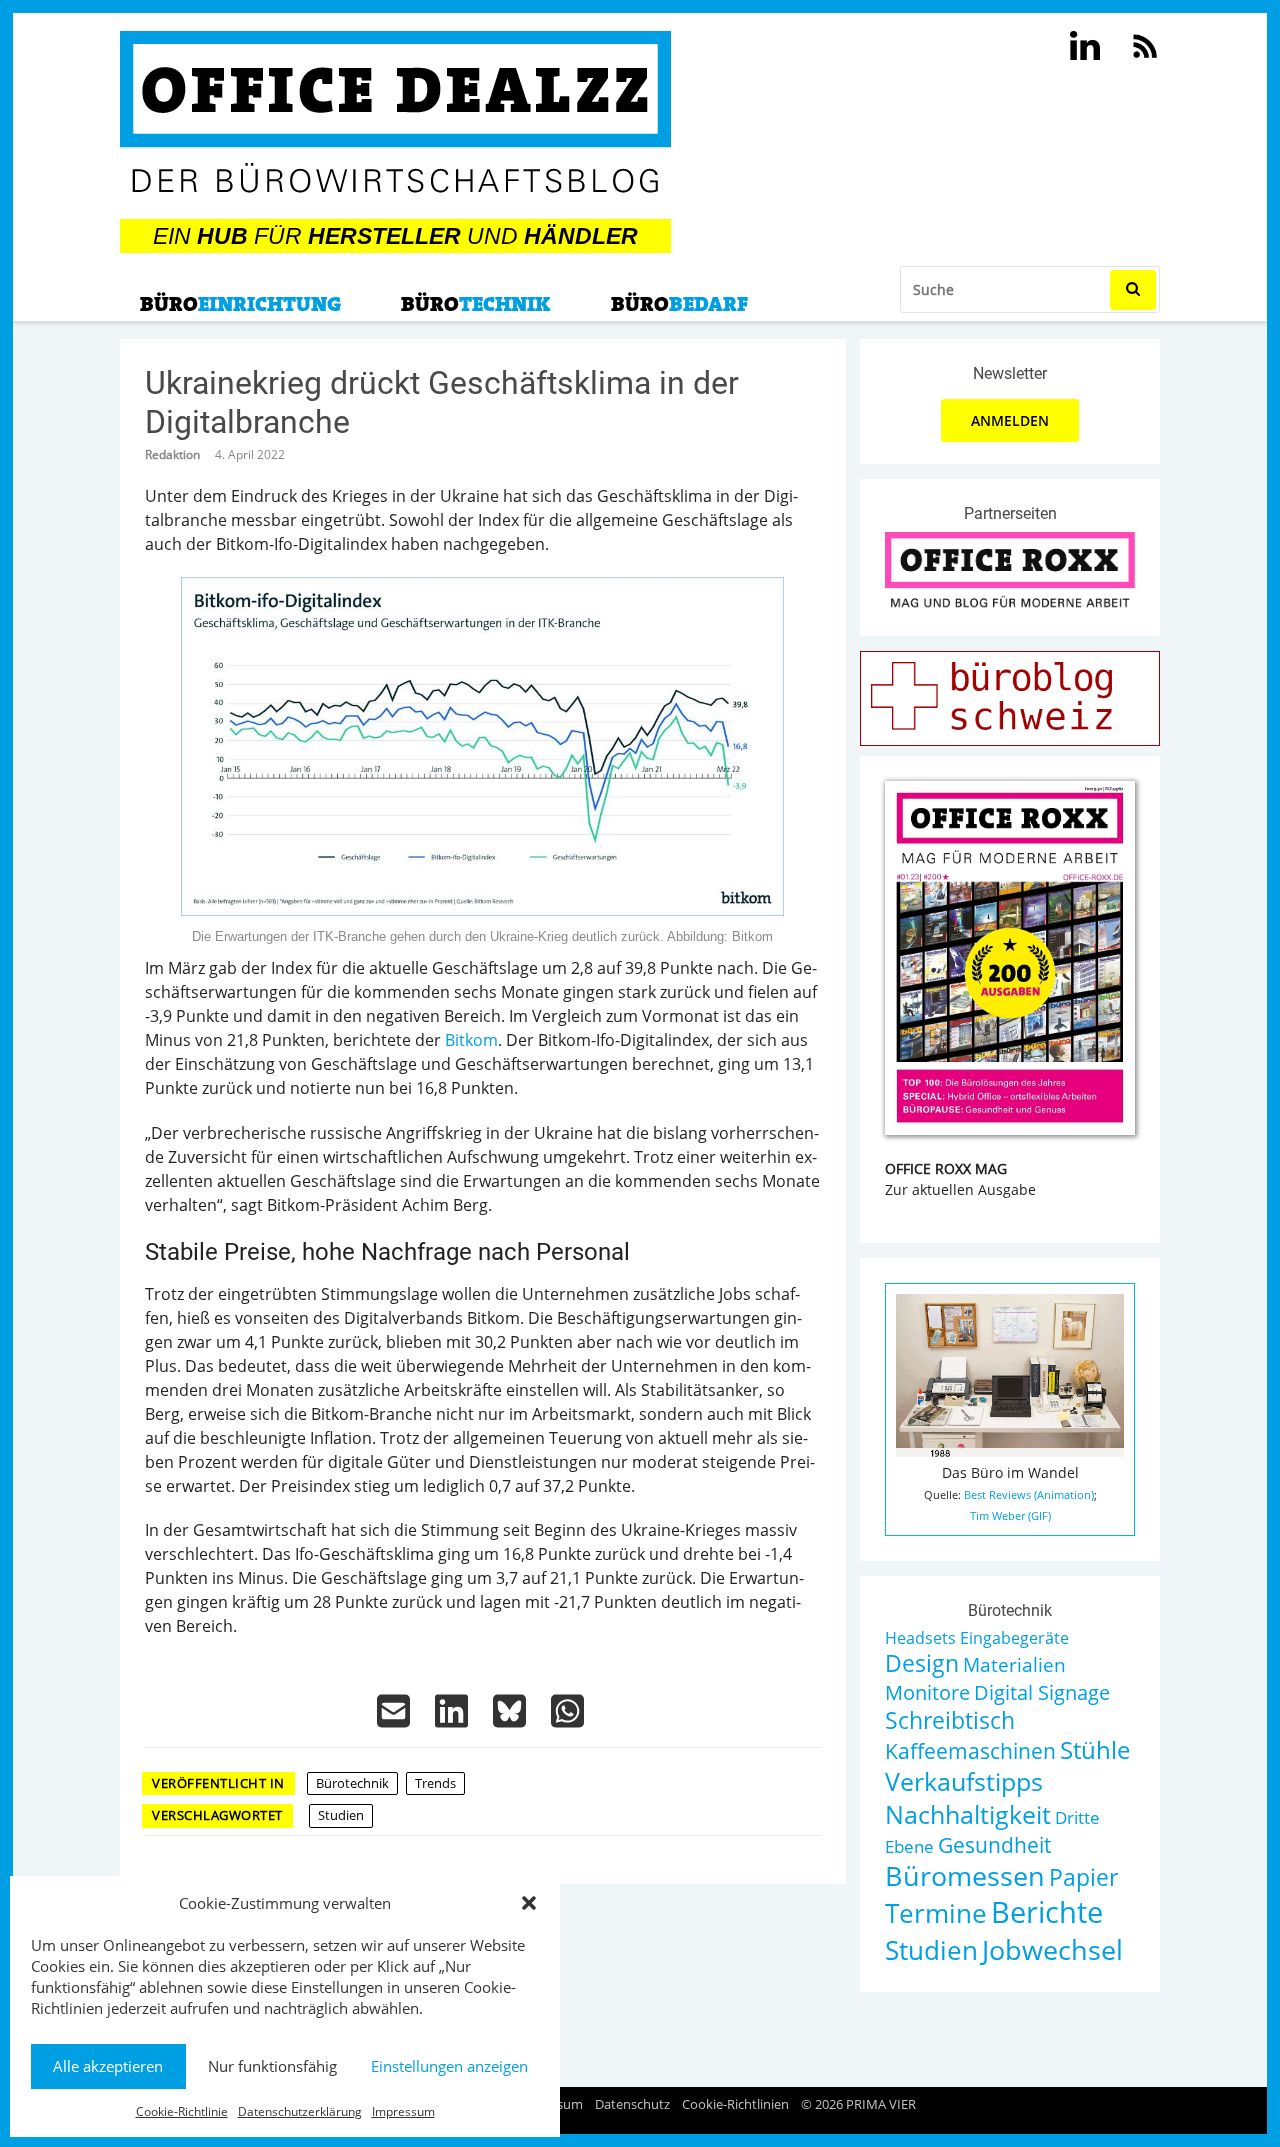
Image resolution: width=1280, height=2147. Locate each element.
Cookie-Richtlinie (182, 2111)
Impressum (403, 2111)
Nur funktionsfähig (272, 2066)
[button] (529, 1903)
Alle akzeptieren (108, 2066)
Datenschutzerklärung (300, 2111)
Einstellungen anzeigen (449, 2066)
